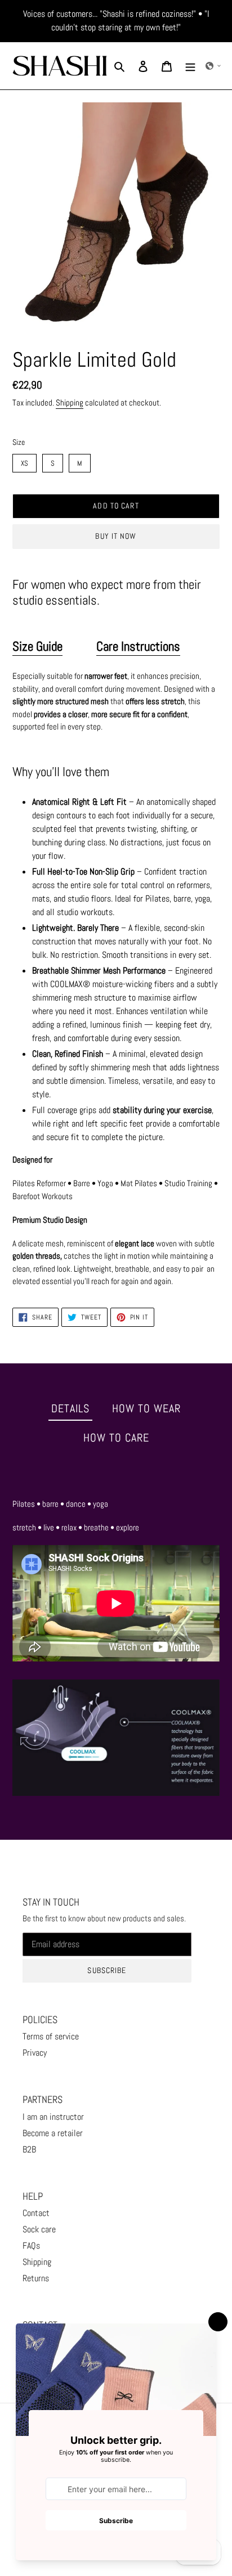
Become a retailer (53, 2133)
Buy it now (116, 536)
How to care (116, 1438)
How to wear (146, 1408)
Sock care (39, 2229)
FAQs (31, 2246)
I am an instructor (53, 2117)
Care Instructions (138, 646)
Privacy (35, 2053)
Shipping (70, 402)
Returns (36, 2278)
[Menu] (190, 66)
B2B (29, 2149)
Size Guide (37, 646)
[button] (213, 66)
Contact (36, 2213)
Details (70, 1408)
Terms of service (51, 2036)
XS (25, 461)
